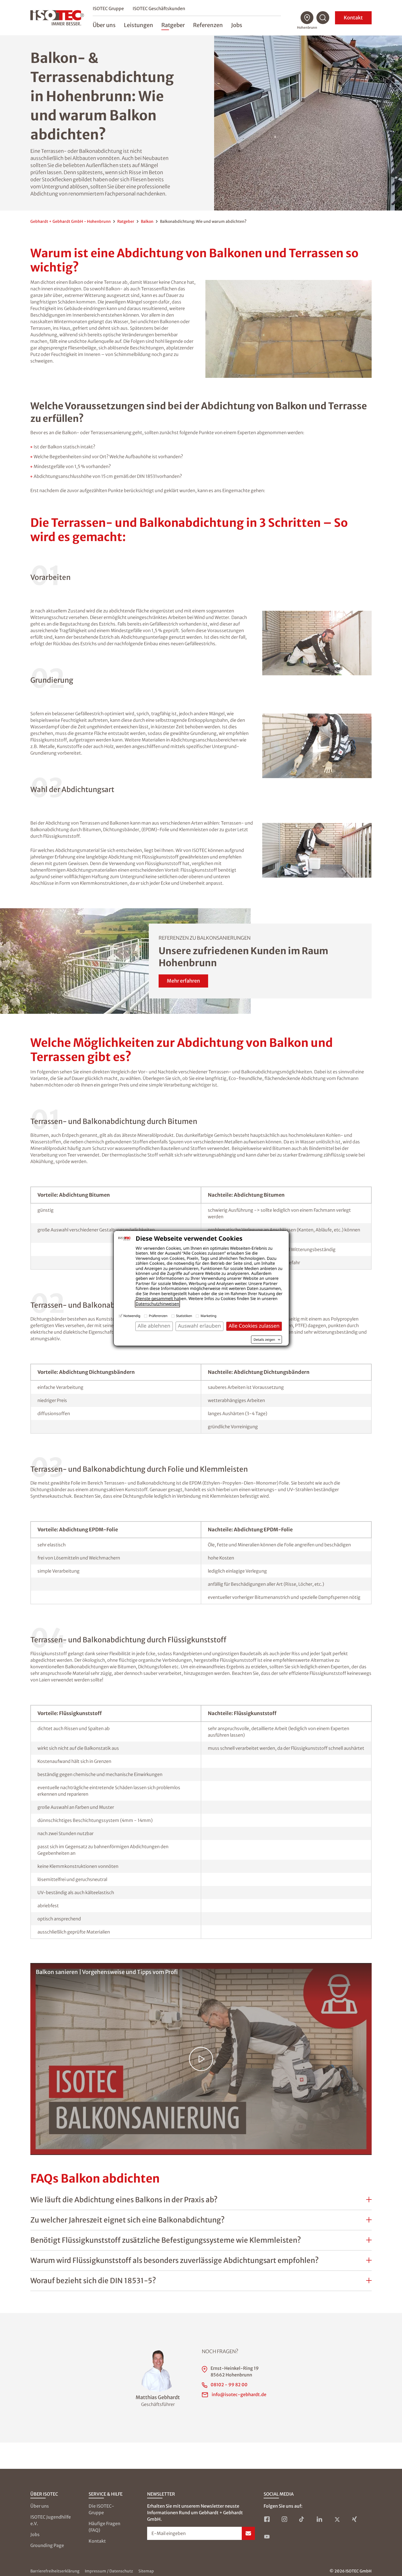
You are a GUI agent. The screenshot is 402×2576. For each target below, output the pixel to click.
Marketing (208, 1316)
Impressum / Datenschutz (109, 2571)
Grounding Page (47, 2545)
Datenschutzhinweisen (157, 1304)
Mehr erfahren (183, 981)
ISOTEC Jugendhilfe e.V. (51, 2520)
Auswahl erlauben (199, 1326)
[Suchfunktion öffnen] (323, 18)
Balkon (147, 221)
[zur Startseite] (57, 18)
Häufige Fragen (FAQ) (104, 2527)
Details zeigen (264, 1340)
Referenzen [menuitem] (208, 25)
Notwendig (132, 1316)
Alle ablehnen (154, 1326)
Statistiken (184, 1316)
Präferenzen (158, 1316)
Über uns (40, 2506)
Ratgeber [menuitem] (173, 25)
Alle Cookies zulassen (254, 1326)
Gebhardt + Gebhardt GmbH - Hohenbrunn (71, 221)
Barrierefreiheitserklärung (55, 2571)
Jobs (35, 2534)
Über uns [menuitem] (104, 25)
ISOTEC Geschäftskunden (159, 8)
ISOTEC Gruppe (108, 8)
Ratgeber (126, 221)
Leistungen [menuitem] (139, 25)
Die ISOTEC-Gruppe (101, 2509)
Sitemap (146, 2571)
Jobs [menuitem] (237, 25)
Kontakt (353, 18)
